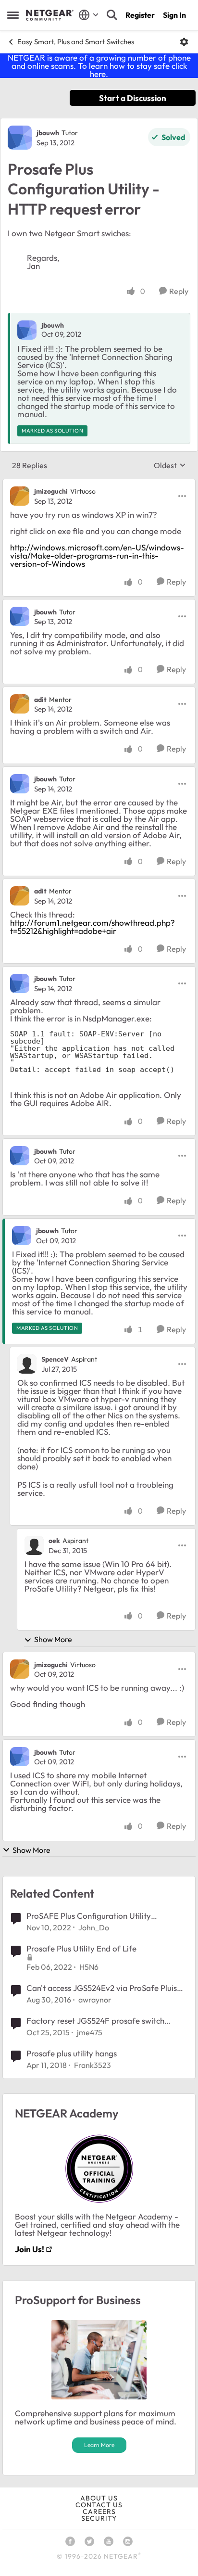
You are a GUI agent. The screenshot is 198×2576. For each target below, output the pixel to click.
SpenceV (55, 1359)
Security (99, 2518)
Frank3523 (93, 2065)
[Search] (112, 15)
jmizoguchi (51, 491)
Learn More (99, 2445)
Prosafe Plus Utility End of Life (81, 1948)
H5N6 (89, 1967)
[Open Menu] (184, 42)
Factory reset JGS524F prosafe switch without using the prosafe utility (95, 2021)
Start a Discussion (133, 98)
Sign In (174, 15)
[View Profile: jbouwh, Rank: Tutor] (20, 138)
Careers (99, 2512)
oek (54, 1541)
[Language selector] (89, 15)
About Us (99, 2498)
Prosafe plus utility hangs (72, 2053)
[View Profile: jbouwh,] (27, 330)
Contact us (99, 2505)
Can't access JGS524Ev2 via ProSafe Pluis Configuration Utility (102, 1988)
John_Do (94, 1927)
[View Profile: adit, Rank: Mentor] (20, 704)
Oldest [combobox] (170, 465)
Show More (53, 1639)
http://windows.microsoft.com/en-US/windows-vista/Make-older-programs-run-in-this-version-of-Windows (97, 555)
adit (40, 700)
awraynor (95, 2000)
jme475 (90, 2032)
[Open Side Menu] (13, 15)
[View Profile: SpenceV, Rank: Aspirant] (27, 1364)
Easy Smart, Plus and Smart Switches (76, 42)
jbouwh (48, 133)
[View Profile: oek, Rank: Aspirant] (34, 1545)
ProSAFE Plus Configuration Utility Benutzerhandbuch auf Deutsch (89, 1916)
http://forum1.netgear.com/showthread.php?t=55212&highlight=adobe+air (93, 927)
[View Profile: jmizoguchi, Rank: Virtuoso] (20, 496)
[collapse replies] (99, 484)
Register (140, 15)
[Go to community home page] (50, 15)
